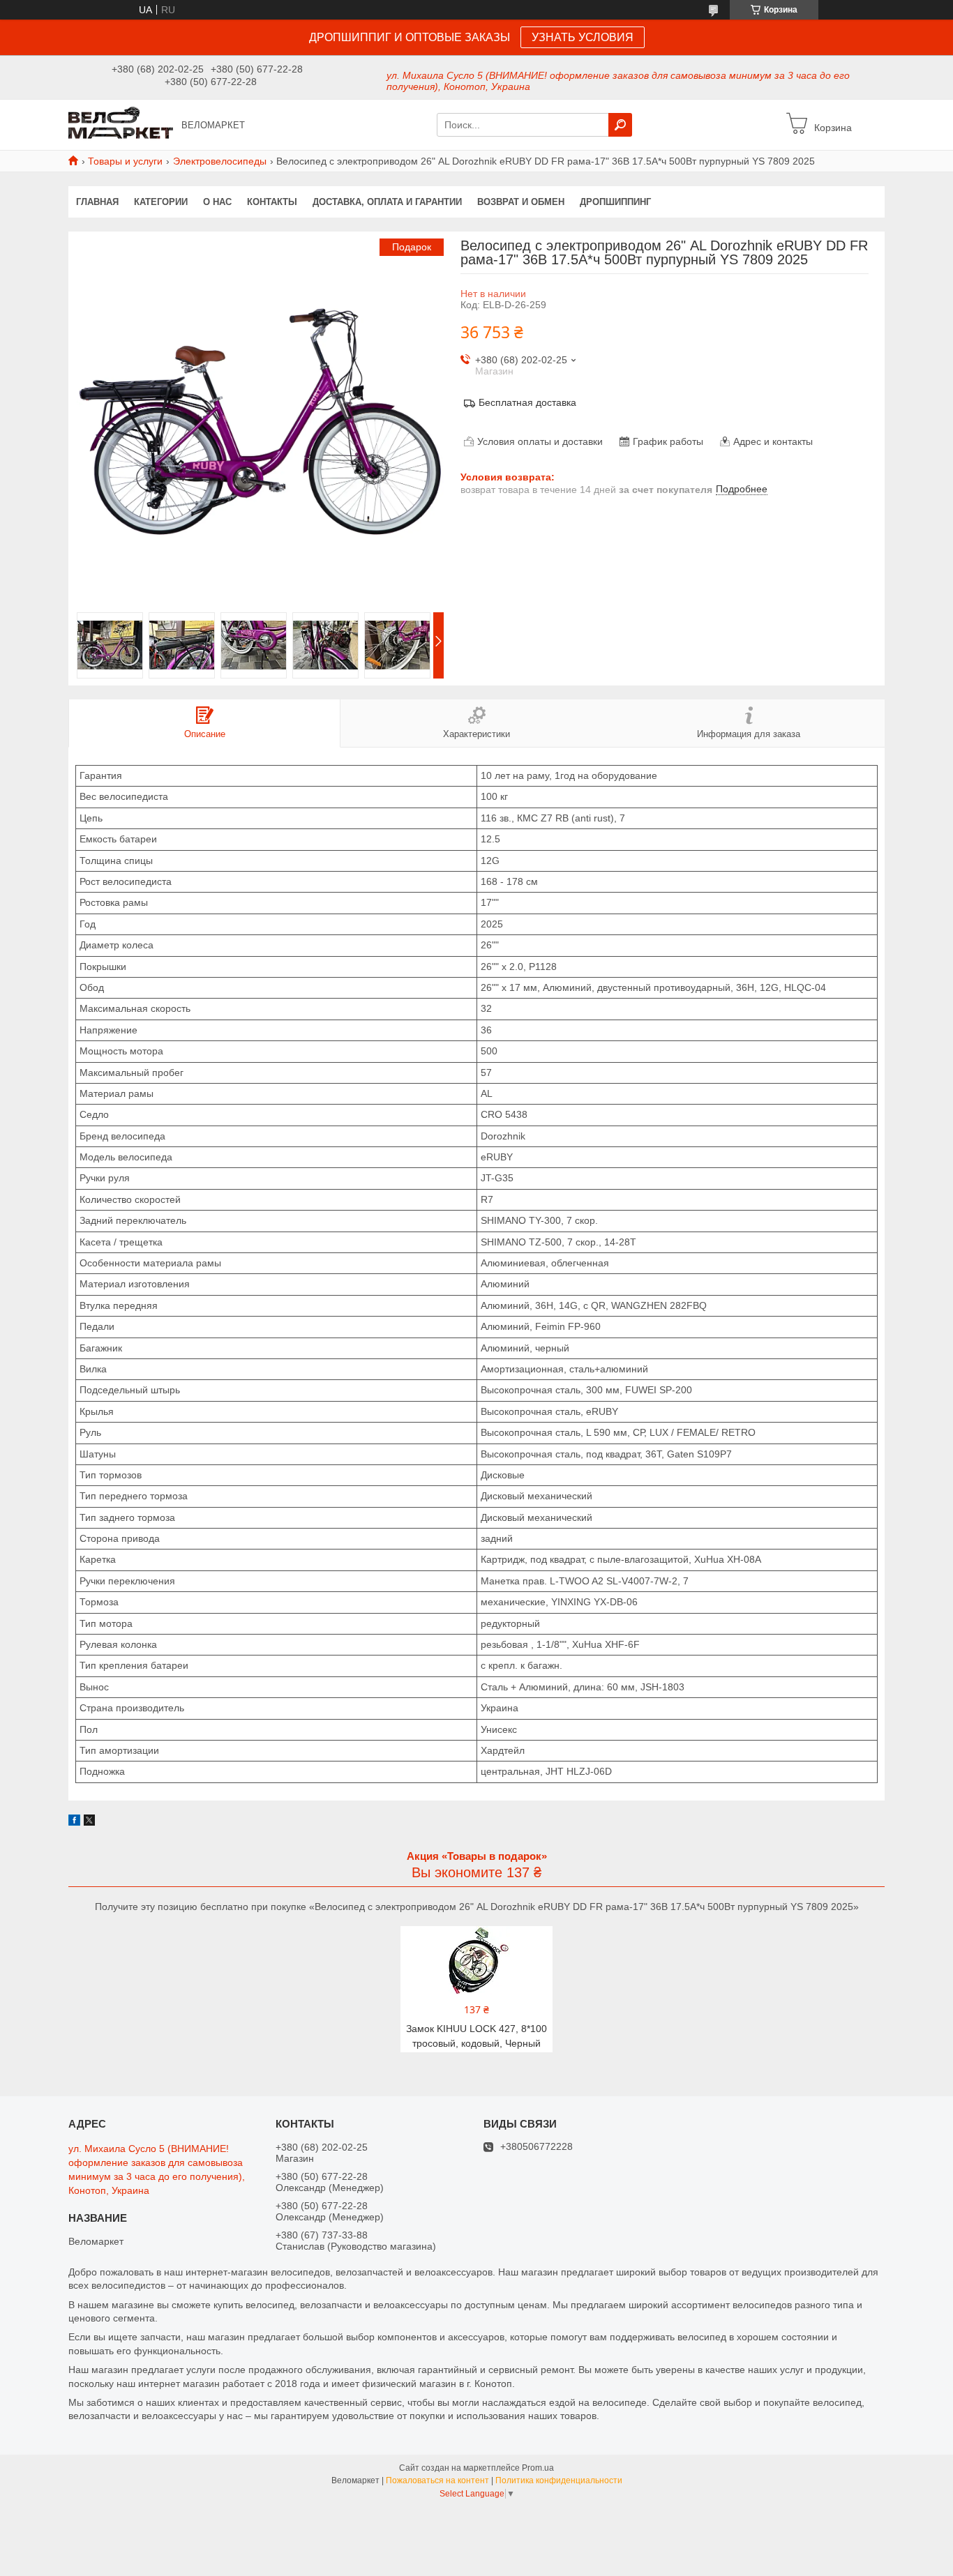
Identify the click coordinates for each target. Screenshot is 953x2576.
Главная (97, 202)
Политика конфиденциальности (559, 2480)
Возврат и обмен (521, 202)
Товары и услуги (125, 161)
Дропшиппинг (615, 202)
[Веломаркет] (121, 124)
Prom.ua (538, 2468)
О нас (217, 202)
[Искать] (620, 125)
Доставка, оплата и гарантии (387, 202)
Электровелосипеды (220, 161)
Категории (161, 202)
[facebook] (74, 1822)
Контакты (272, 202)
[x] (89, 1822)
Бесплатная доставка (527, 402)
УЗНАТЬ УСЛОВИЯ (583, 37)
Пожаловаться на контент (437, 2480)
